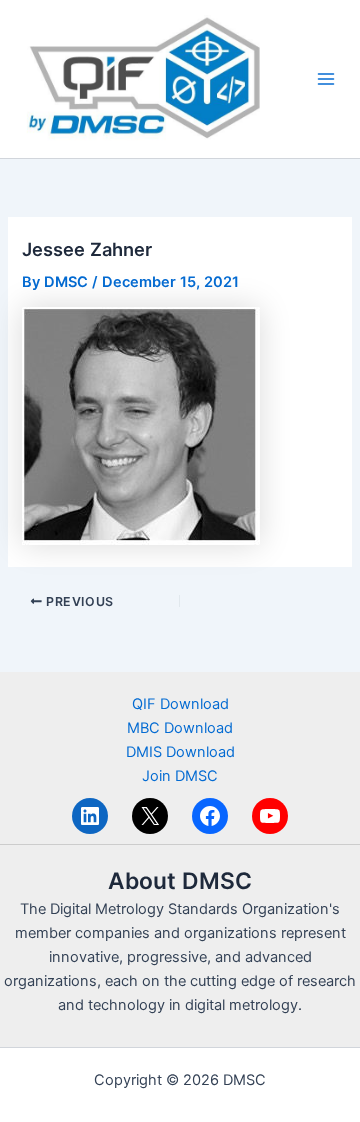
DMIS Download (180, 752)
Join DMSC (180, 776)
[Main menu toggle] (326, 79)
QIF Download (180, 704)
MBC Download (180, 728)
